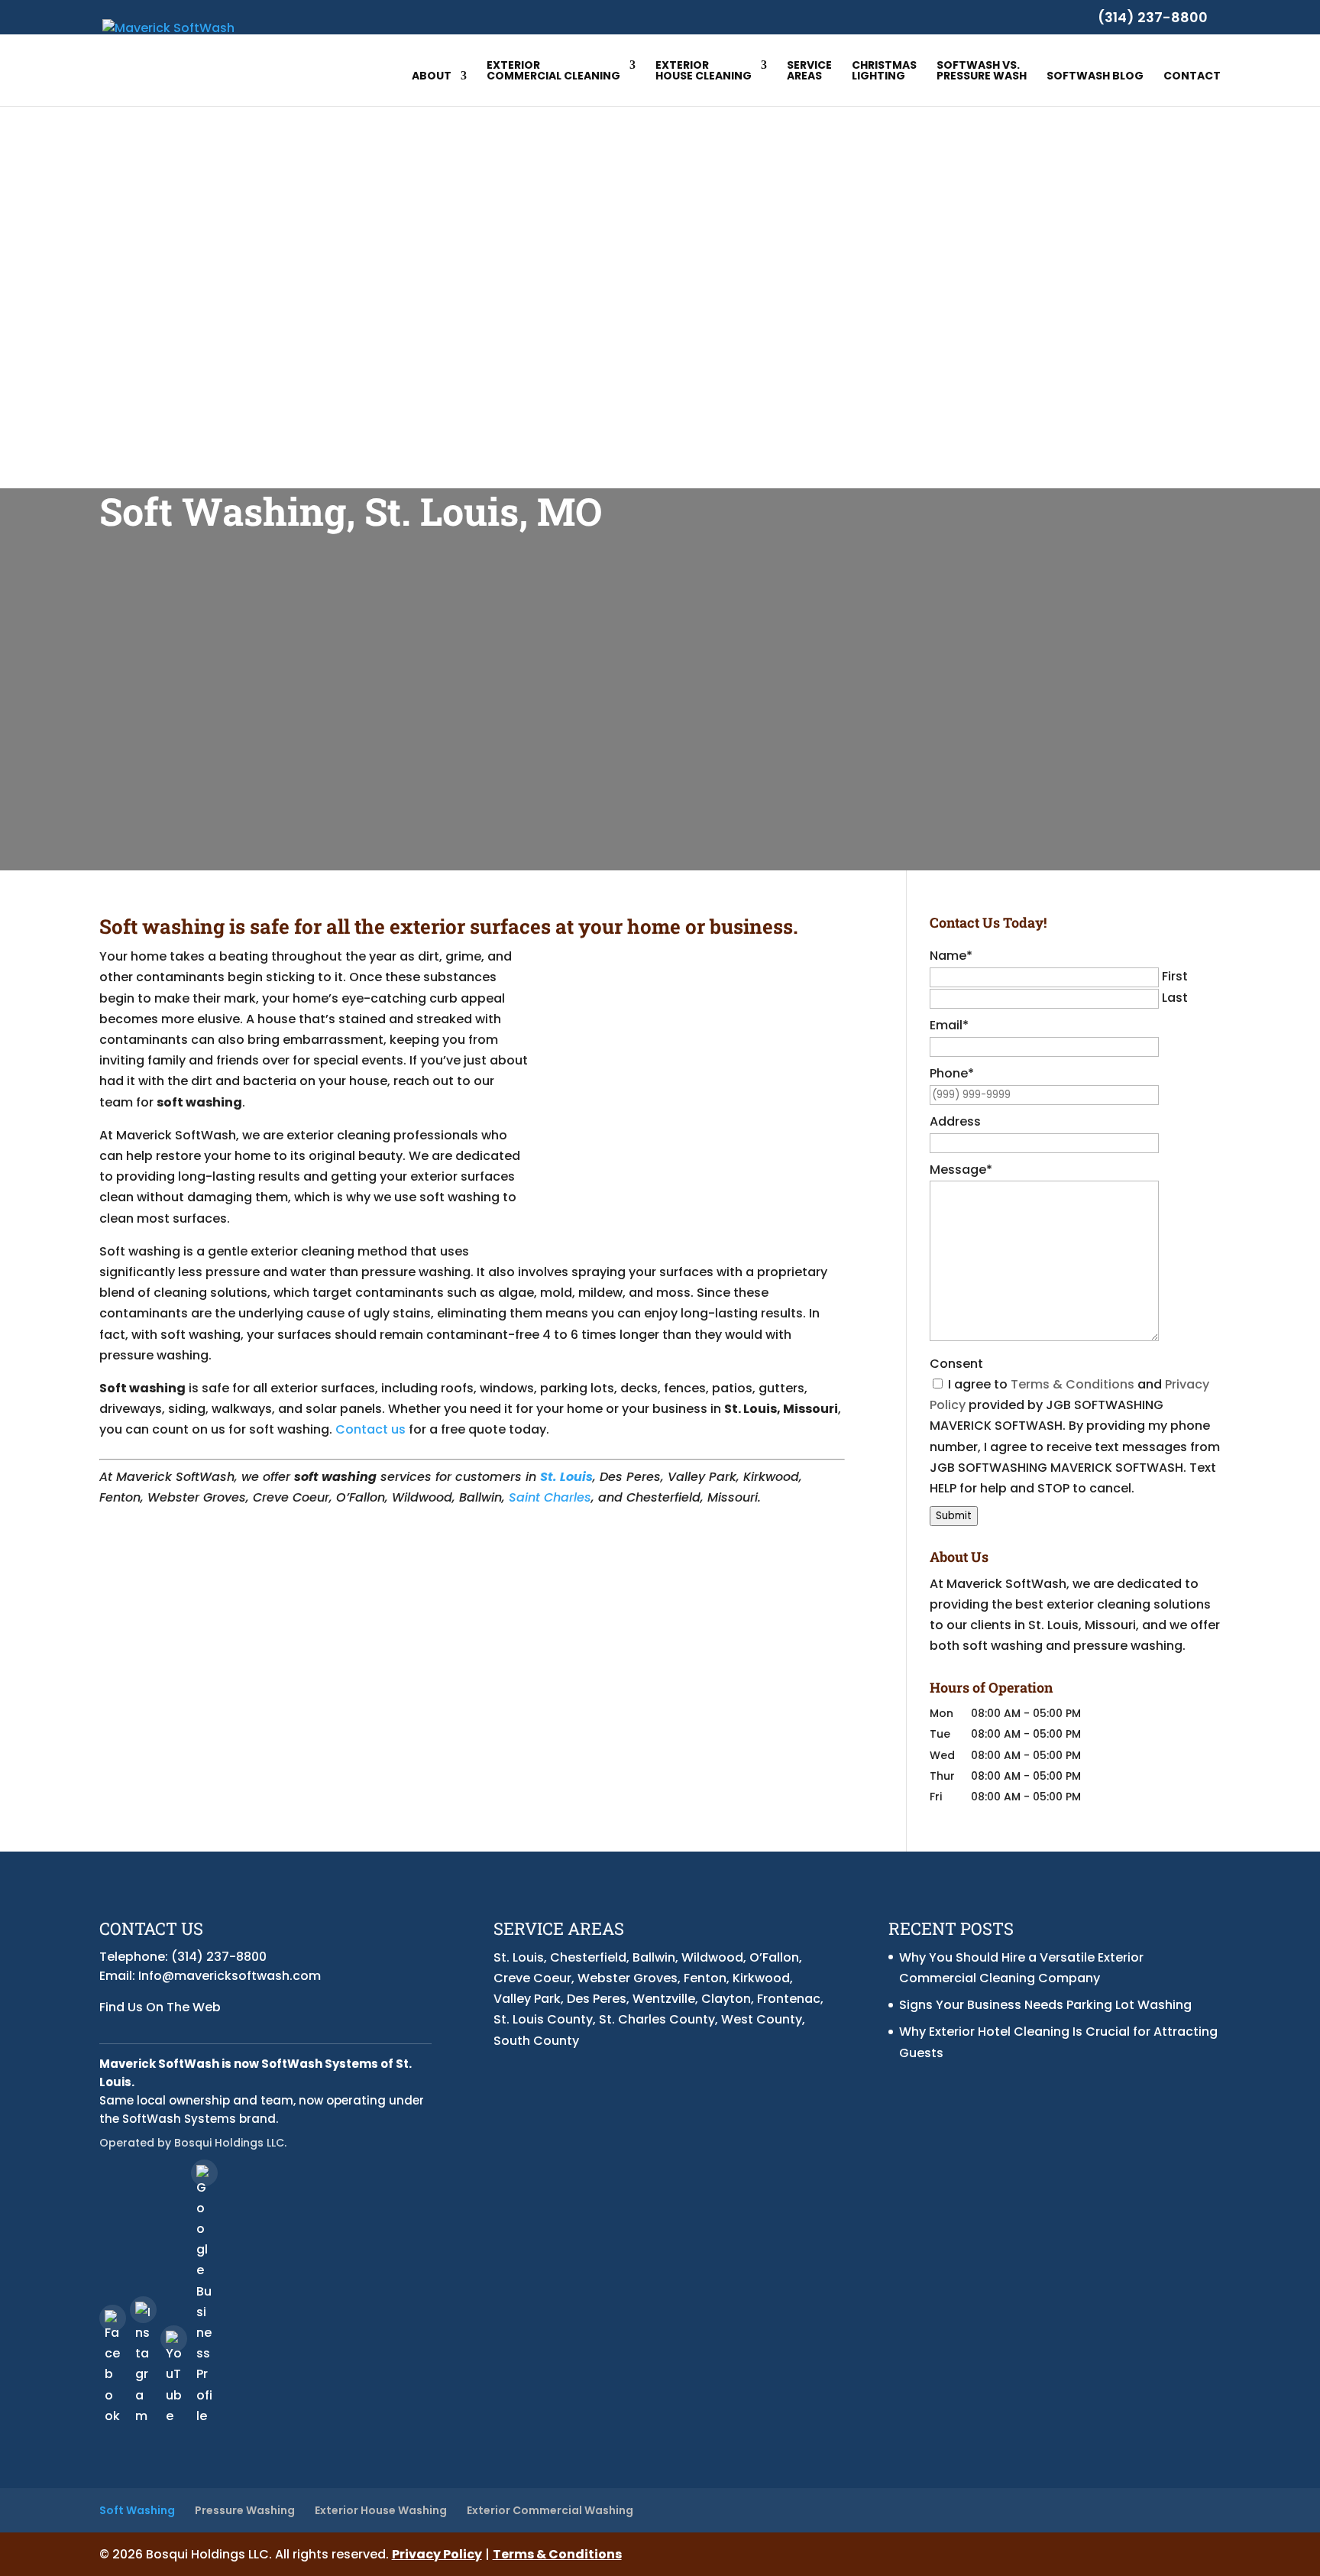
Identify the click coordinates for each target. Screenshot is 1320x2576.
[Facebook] (113, 2318)
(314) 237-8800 (1153, 17)
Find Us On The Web (160, 2007)
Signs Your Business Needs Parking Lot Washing (1045, 2005)
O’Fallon (774, 1957)
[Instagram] (143, 2310)
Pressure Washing (245, 2510)
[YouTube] (174, 2339)
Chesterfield (588, 1957)
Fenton (705, 1978)
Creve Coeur (532, 1978)
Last (1175, 998)
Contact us (370, 1429)
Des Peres (597, 1999)
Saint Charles (550, 1497)
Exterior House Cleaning (704, 71)
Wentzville (664, 1999)
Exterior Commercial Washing (550, 2510)
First (1175, 976)
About (432, 77)
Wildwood (712, 1957)
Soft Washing (137, 2510)
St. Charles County (657, 2019)
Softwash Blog (1095, 77)
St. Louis (519, 1957)
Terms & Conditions (1072, 1384)
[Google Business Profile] (204, 2173)
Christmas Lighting (884, 71)
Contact (1192, 77)
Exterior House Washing (381, 2510)
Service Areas (809, 71)
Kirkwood (761, 1978)
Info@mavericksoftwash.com (230, 1976)
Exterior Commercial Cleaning (553, 71)
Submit (954, 1516)
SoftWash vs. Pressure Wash (982, 71)
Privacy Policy (437, 2554)
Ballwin (654, 1957)
